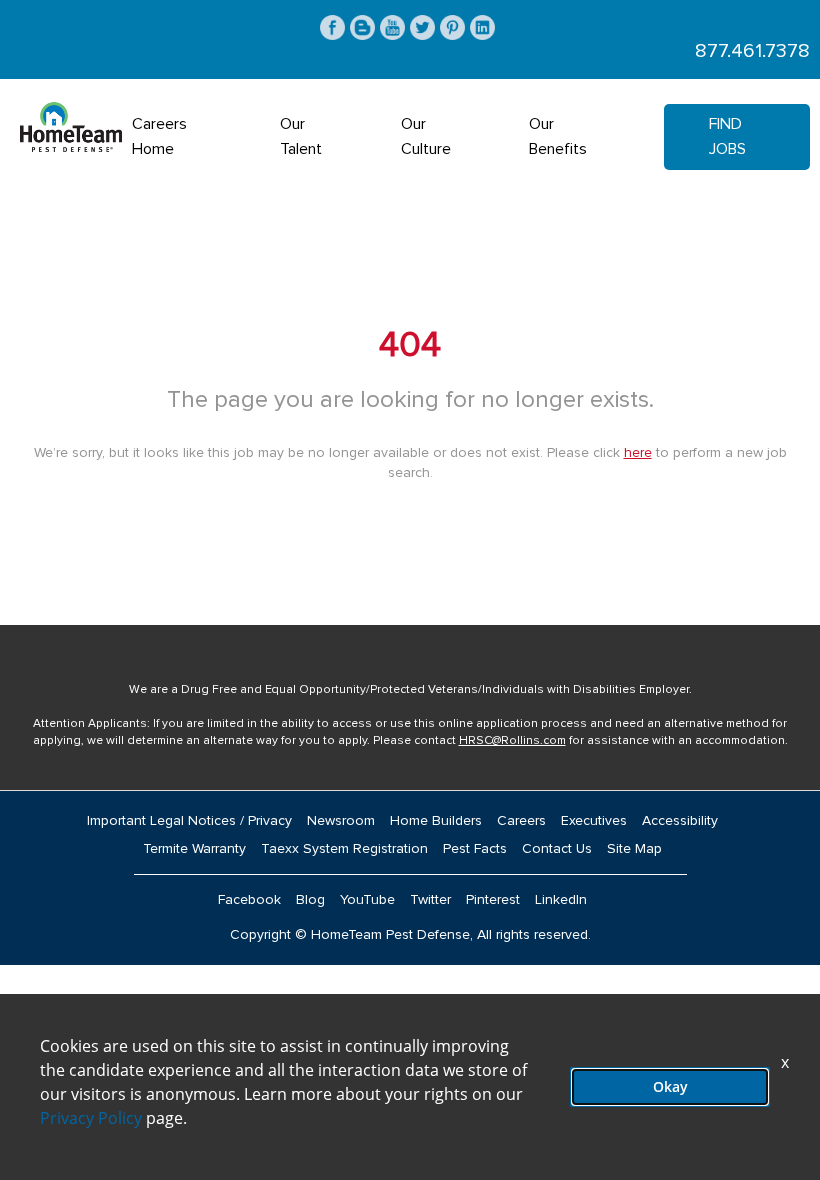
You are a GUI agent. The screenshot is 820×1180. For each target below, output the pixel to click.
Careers (521, 821)
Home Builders (436, 821)
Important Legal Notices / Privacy (189, 821)
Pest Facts (475, 849)
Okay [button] (670, 1086)
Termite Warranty (194, 849)
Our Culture (426, 136)
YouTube (367, 900)
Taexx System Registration (344, 849)
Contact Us (557, 849)
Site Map (634, 849)
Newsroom (341, 821)
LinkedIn (561, 900)
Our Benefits (558, 136)
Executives (594, 821)
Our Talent (301, 136)
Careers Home (159, 136)
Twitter (430, 900)
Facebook (249, 900)
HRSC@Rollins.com (512, 741)
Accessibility (680, 821)
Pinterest (493, 900)
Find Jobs (727, 136)
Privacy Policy (91, 1118)
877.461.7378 (752, 51)
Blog (310, 900)
